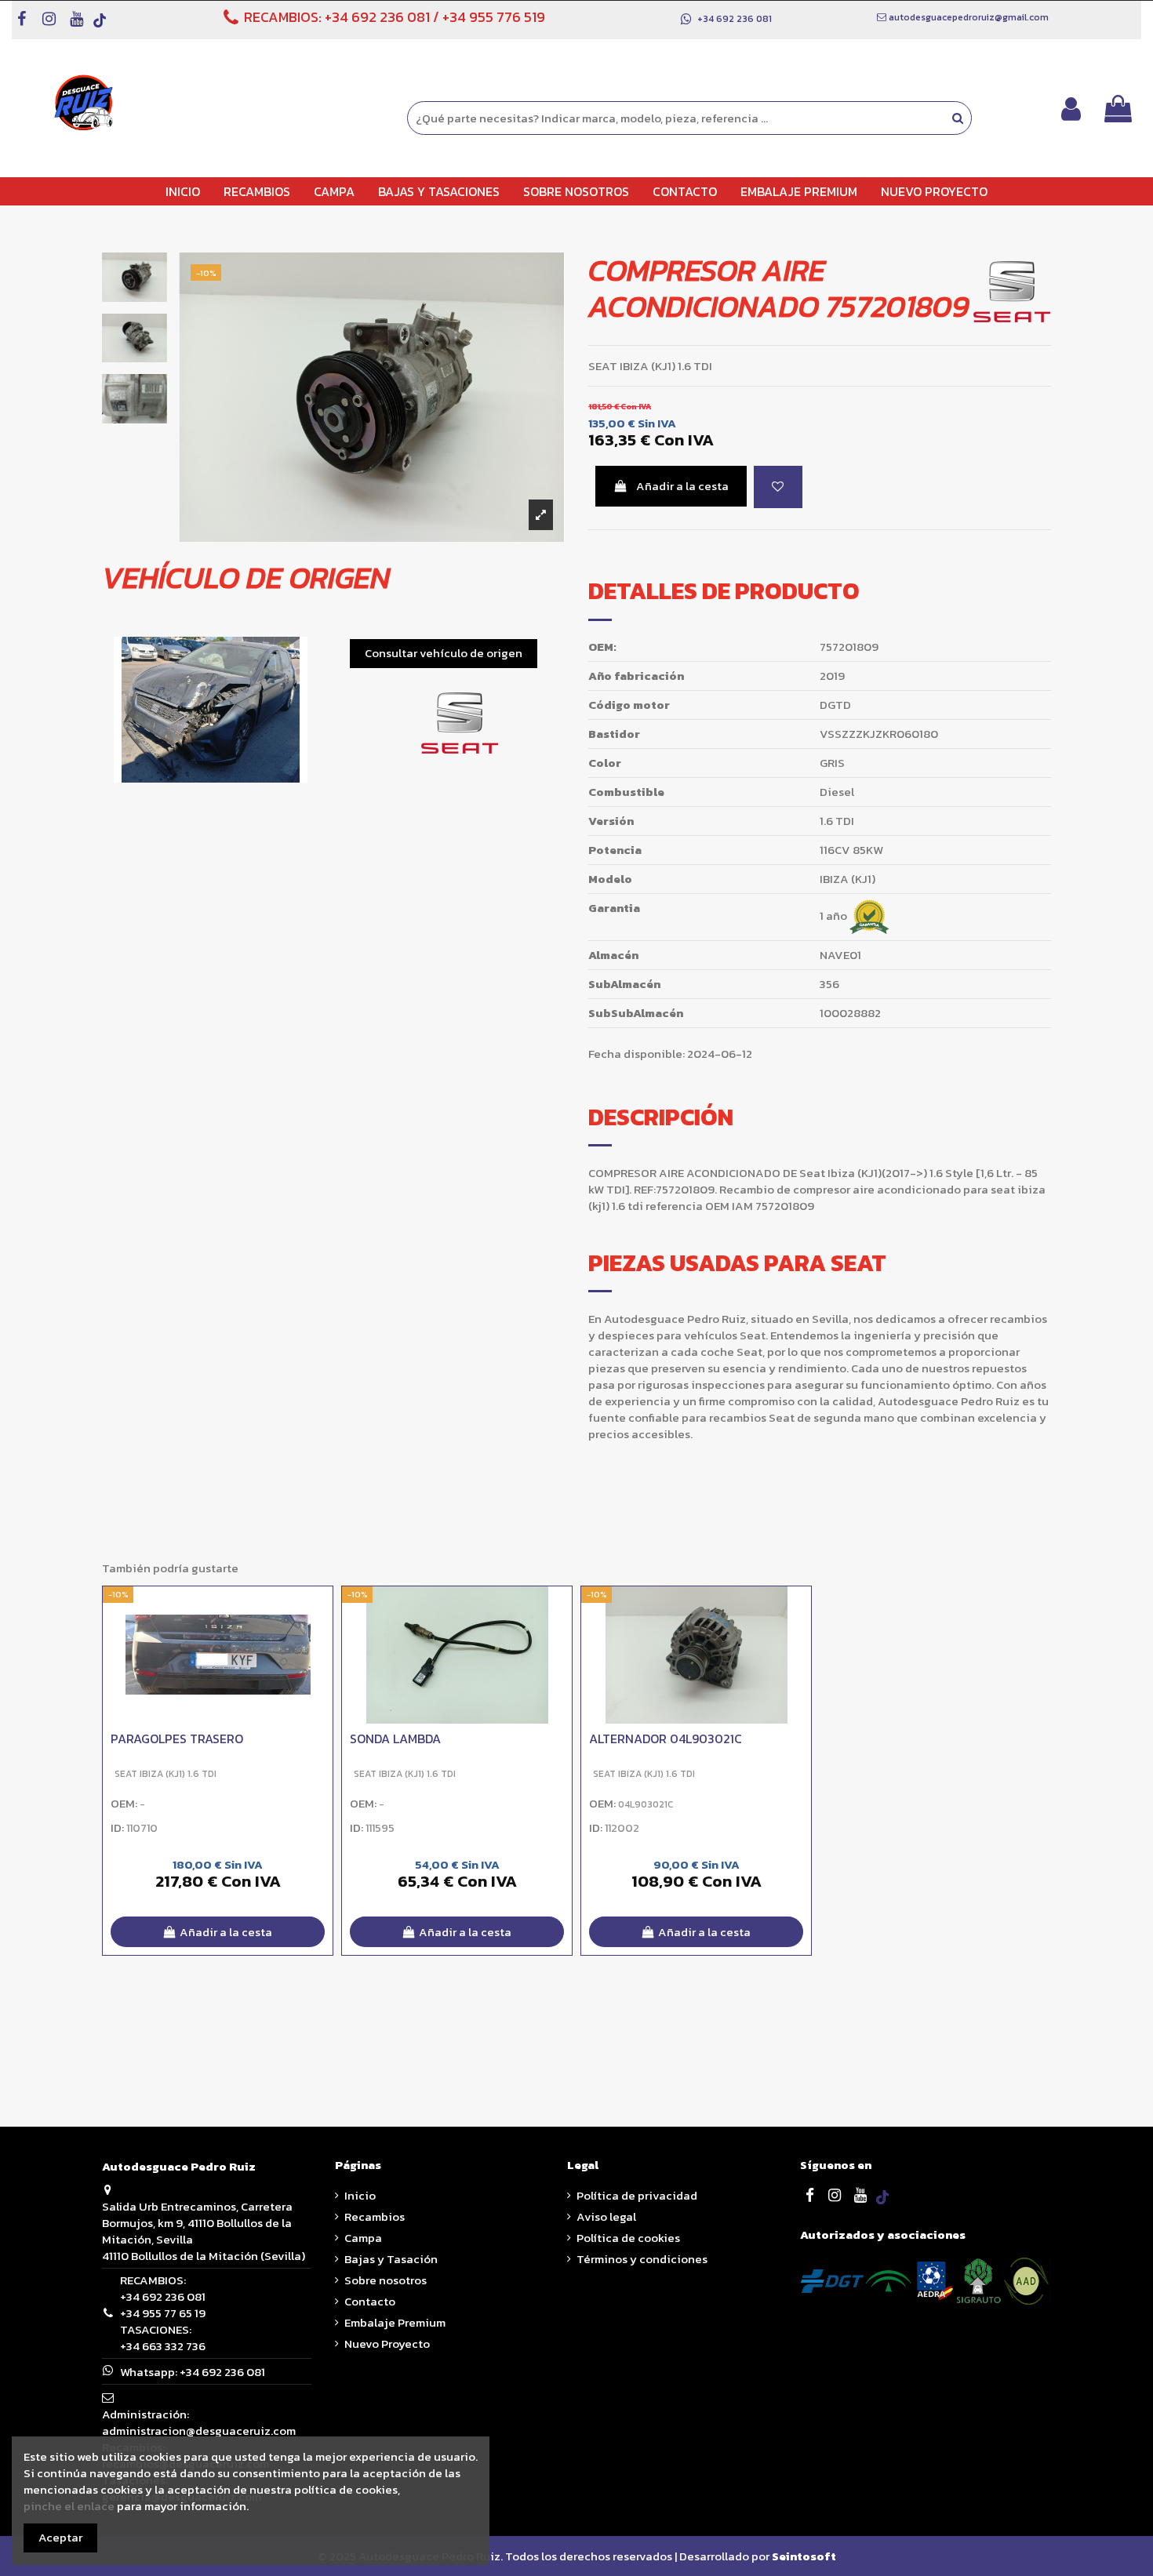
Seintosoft (804, 2556)
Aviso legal (606, 2216)
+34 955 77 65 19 (163, 2313)
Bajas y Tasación (391, 2259)
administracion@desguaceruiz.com (199, 2431)
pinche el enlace (69, 2506)
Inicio (360, 2195)
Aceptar (60, 2537)
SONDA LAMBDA (395, 1739)
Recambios (375, 2216)
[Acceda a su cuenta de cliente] (1071, 109)
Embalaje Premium (395, 2322)
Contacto (370, 2301)
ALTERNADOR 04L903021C (666, 1739)
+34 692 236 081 (377, 17)
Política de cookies (628, 2238)
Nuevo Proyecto (387, 2343)
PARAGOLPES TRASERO (177, 1739)
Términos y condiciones (642, 2259)
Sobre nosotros (386, 2280)
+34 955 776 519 (494, 17)
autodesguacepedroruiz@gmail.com (969, 17)
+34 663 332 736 (163, 2346)
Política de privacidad (637, 2195)
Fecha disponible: (637, 1054)
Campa (363, 2238)
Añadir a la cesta (682, 486)
